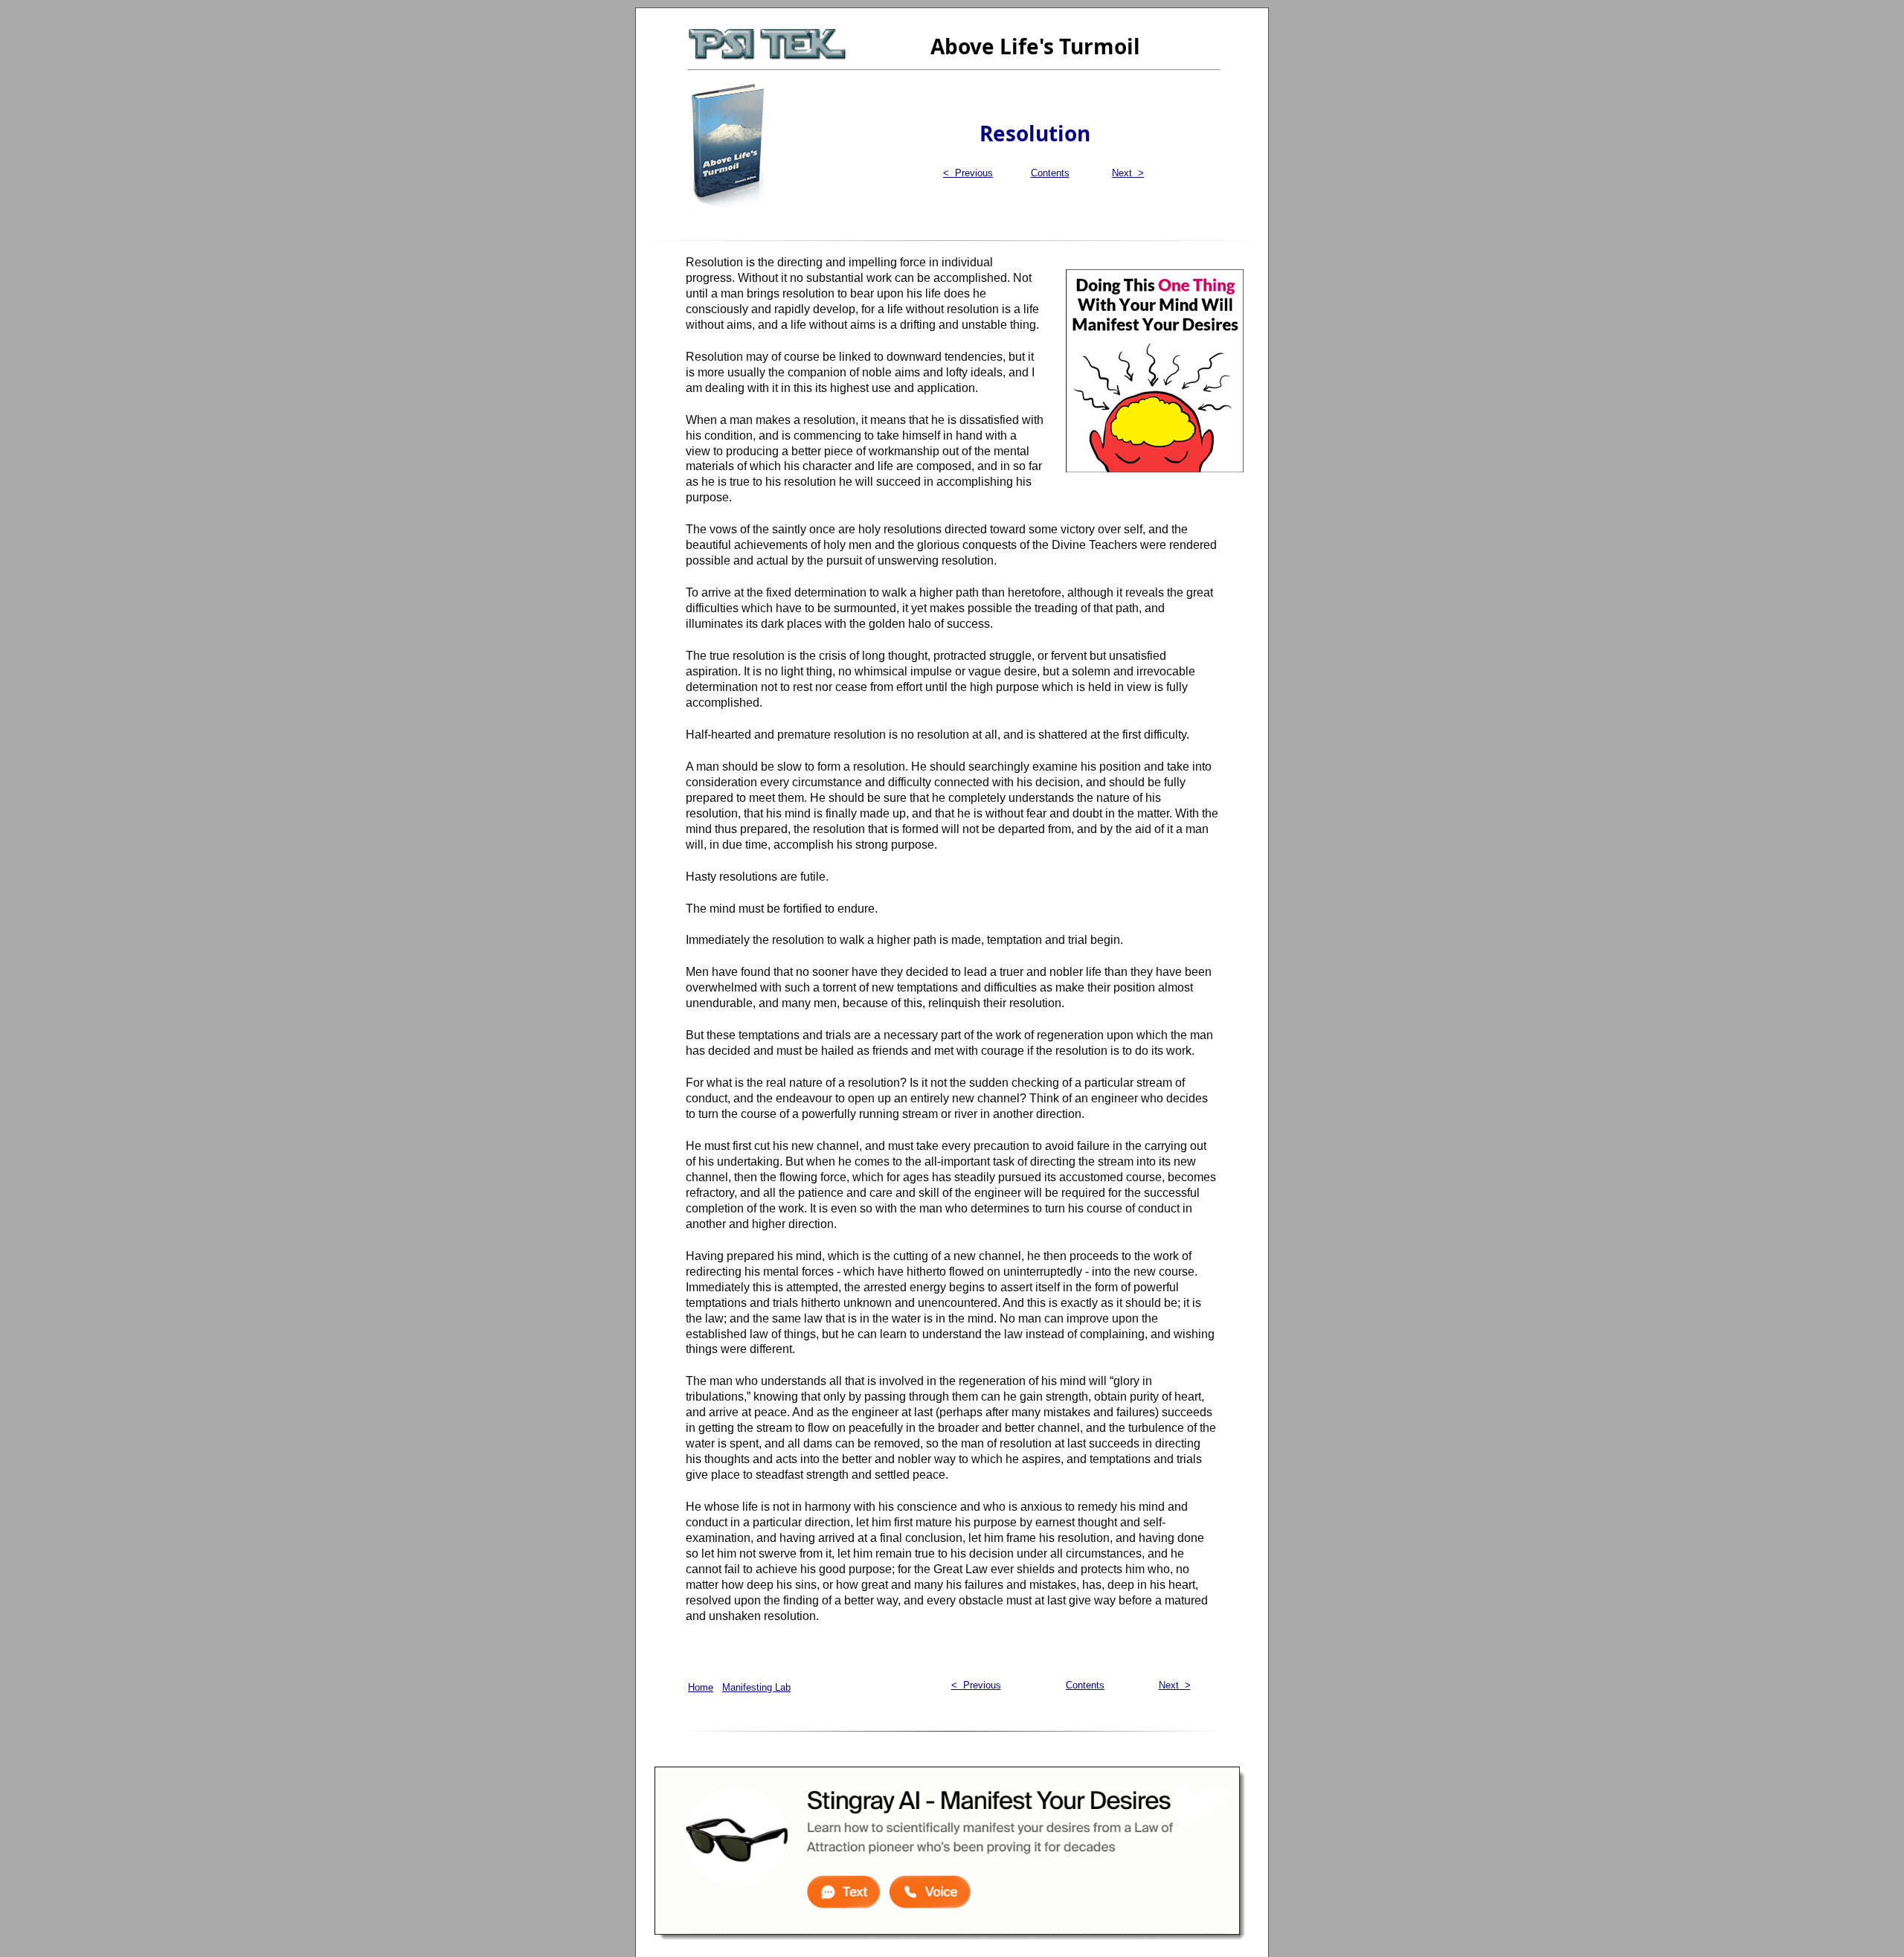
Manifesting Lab (756, 1687)
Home (701, 1687)
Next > (1128, 173)
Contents (1050, 173)
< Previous (968, 173)
